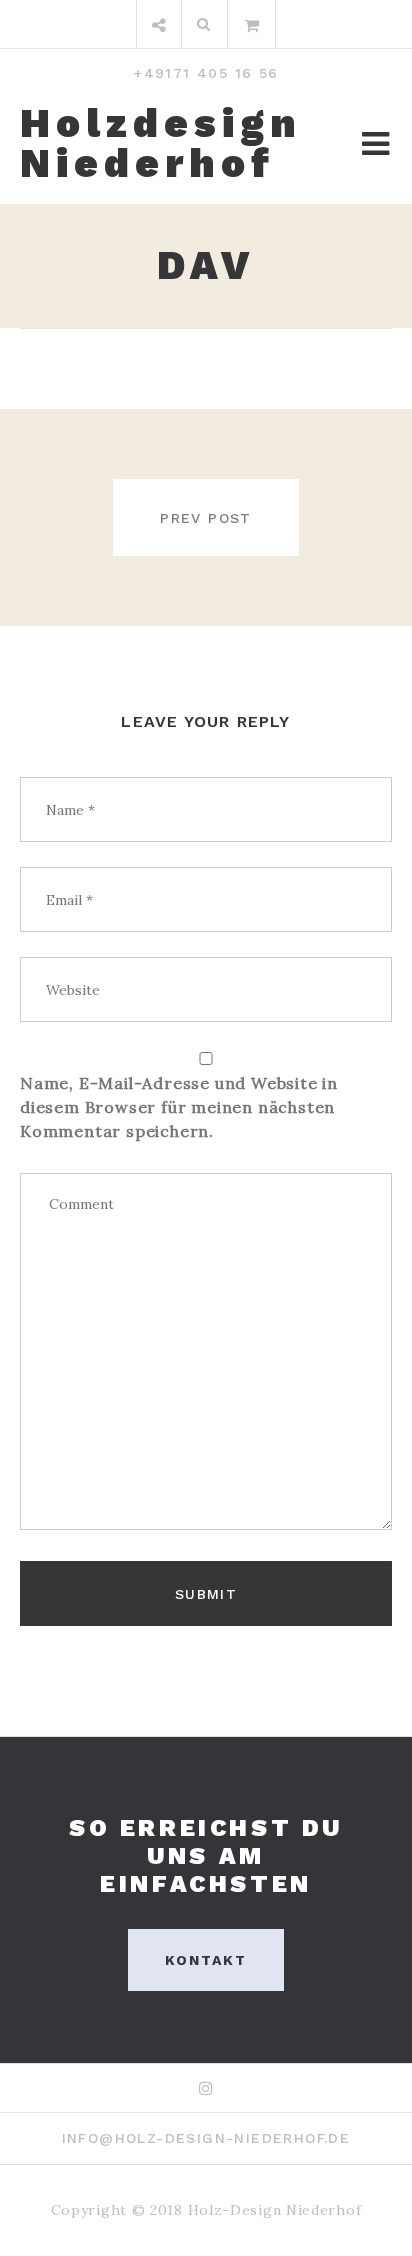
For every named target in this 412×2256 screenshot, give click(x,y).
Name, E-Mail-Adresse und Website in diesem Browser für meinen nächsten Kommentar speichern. (179, 1107)
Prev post (206, 518)
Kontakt (206, 1960)
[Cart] (252, 24)
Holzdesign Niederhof (161, 144)
